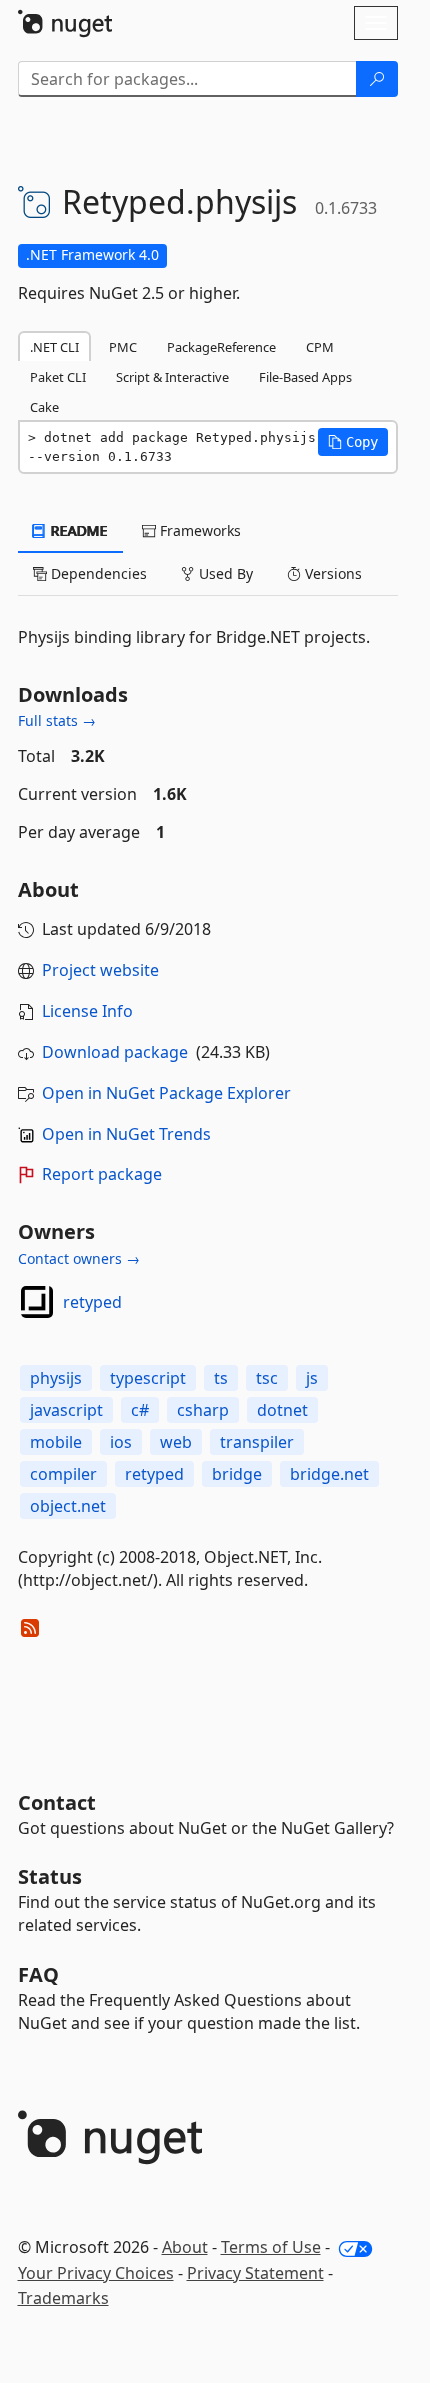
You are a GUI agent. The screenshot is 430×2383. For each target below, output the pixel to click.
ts (221, 1378)
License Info (87, 1011)
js (312, 1378)
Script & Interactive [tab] (172, 377)
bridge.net (329, 1474)
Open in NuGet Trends (126, 1134)
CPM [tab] (320, 347)
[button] (353, 442)
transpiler (257, 1442)
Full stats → (57, 720)
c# (140, 1410)
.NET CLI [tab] (54, 347)
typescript (148, 1378)
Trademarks (63, 2298)
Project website (100, 970)
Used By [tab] (224, 573)
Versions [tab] (331, 573)
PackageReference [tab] (221, 347)
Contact (57, 1802)
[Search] (377, 79)
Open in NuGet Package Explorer (166, 1093)
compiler (63, 1474)
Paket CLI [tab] (58, 377)
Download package (115, 1052)
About (185, 2247)
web (176, 1442)
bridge (237, 1474)
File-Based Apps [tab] (305, 377)
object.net (68, 1506)
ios (121, 1442)
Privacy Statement (255, 2273)
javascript (66, 1410)
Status (50, 1876)
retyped (92, 1302)
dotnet (282, 1410)
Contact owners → (79, 1258)
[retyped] (37, 1302)
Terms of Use (271, 2247)
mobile (56, 1442)
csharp (203, 1410)
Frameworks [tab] (198, 530)
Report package (102, 1174)
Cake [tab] (44, 407)
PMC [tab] (123, 347)
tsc (267, 1378)
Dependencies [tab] (97, 573)
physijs (56, 1378)
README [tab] (77, 530)
